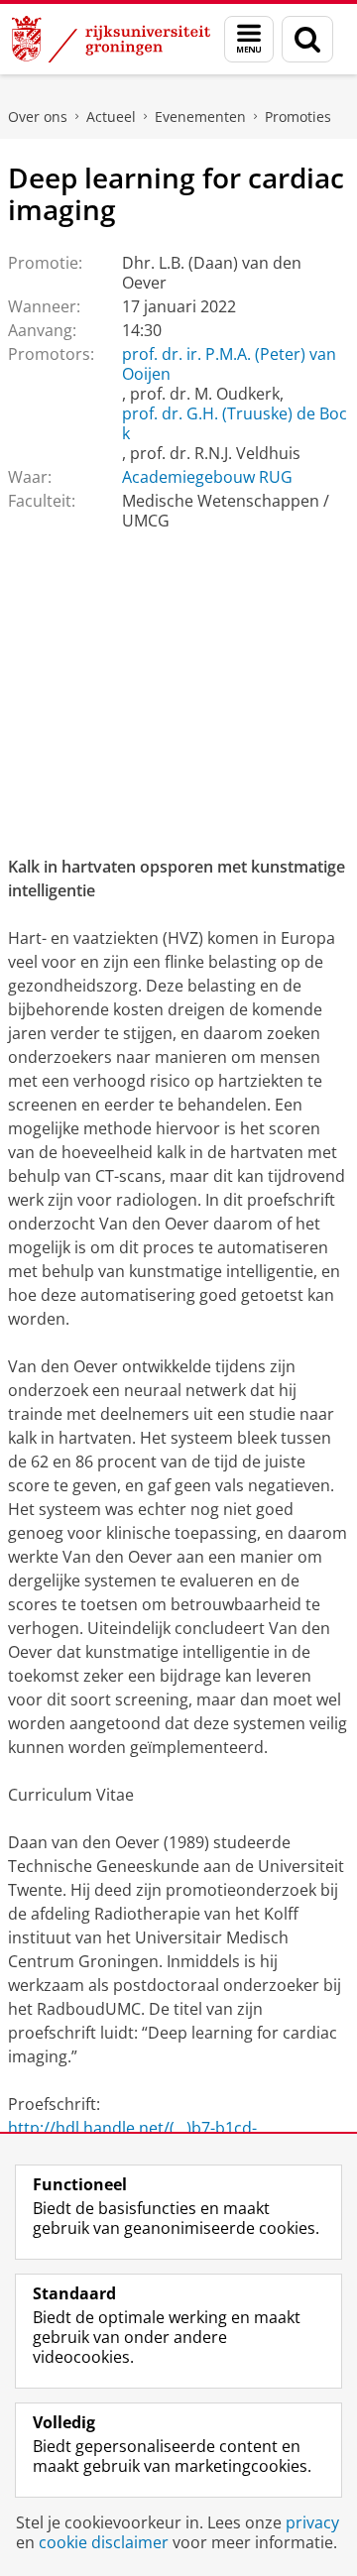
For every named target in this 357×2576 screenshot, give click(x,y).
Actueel (111, 117)
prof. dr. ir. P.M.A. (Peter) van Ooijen (229, 364)
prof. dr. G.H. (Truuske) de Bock (235, 423)
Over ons (38, 117)
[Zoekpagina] (307, 39)
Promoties (298, 117)
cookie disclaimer (104, 2542)
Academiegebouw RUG (207, 477)
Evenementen (200, 117)
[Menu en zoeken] (249, 39)
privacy (312, 2522)
